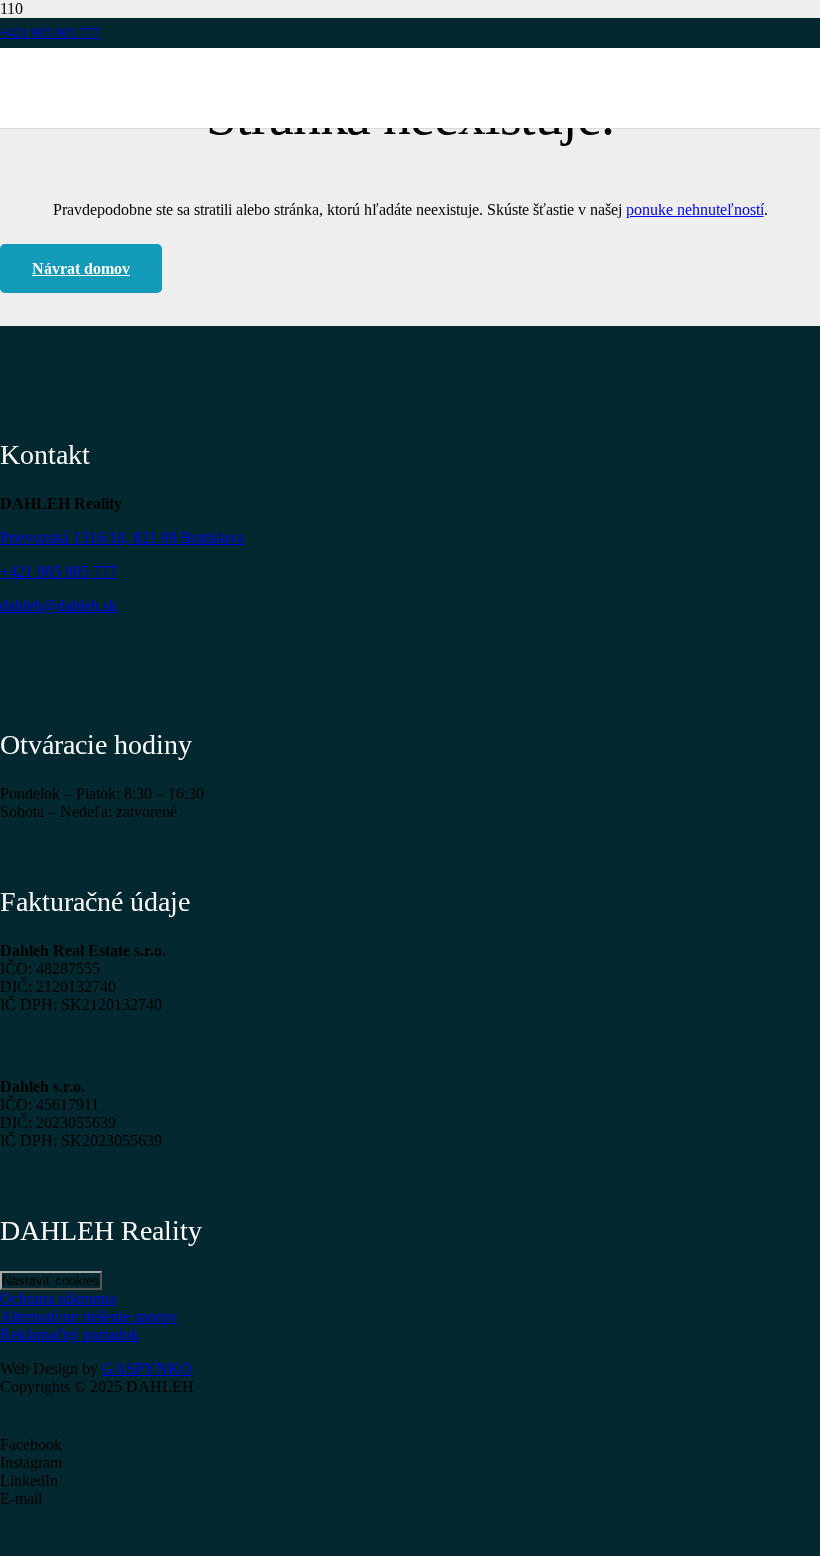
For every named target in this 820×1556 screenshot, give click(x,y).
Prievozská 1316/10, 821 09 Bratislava (122, 537)
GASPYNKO (147, 1368)
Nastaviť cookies (51, 1280)
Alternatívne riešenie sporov (88, 1316)
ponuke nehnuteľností (695, 209)
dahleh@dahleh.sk (58, 605)
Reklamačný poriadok (69, 1334)
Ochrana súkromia (58, 1298)
